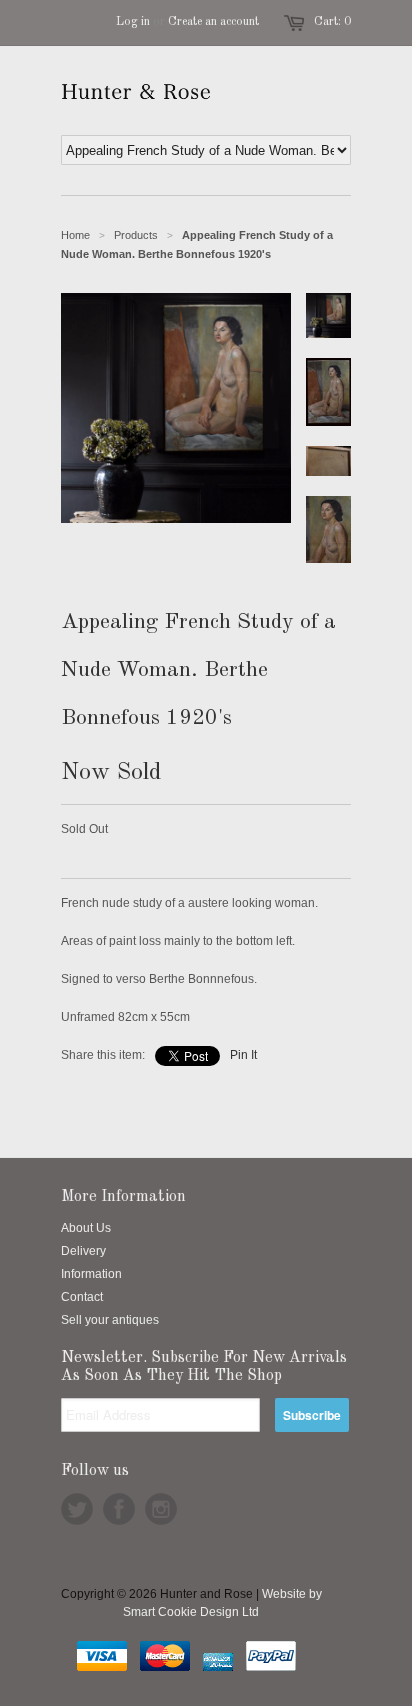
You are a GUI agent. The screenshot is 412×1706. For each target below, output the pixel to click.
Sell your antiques (110, 1320)
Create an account (213, 22)
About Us (86, 1228)
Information (91, 1274)
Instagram (161, 1509)
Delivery (83, 1251)
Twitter (77, 1509)
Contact (82, 1297)
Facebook (119, 1509)
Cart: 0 (332, 22)
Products (136, 235)
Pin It (243, 1055)
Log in (133, 22)
